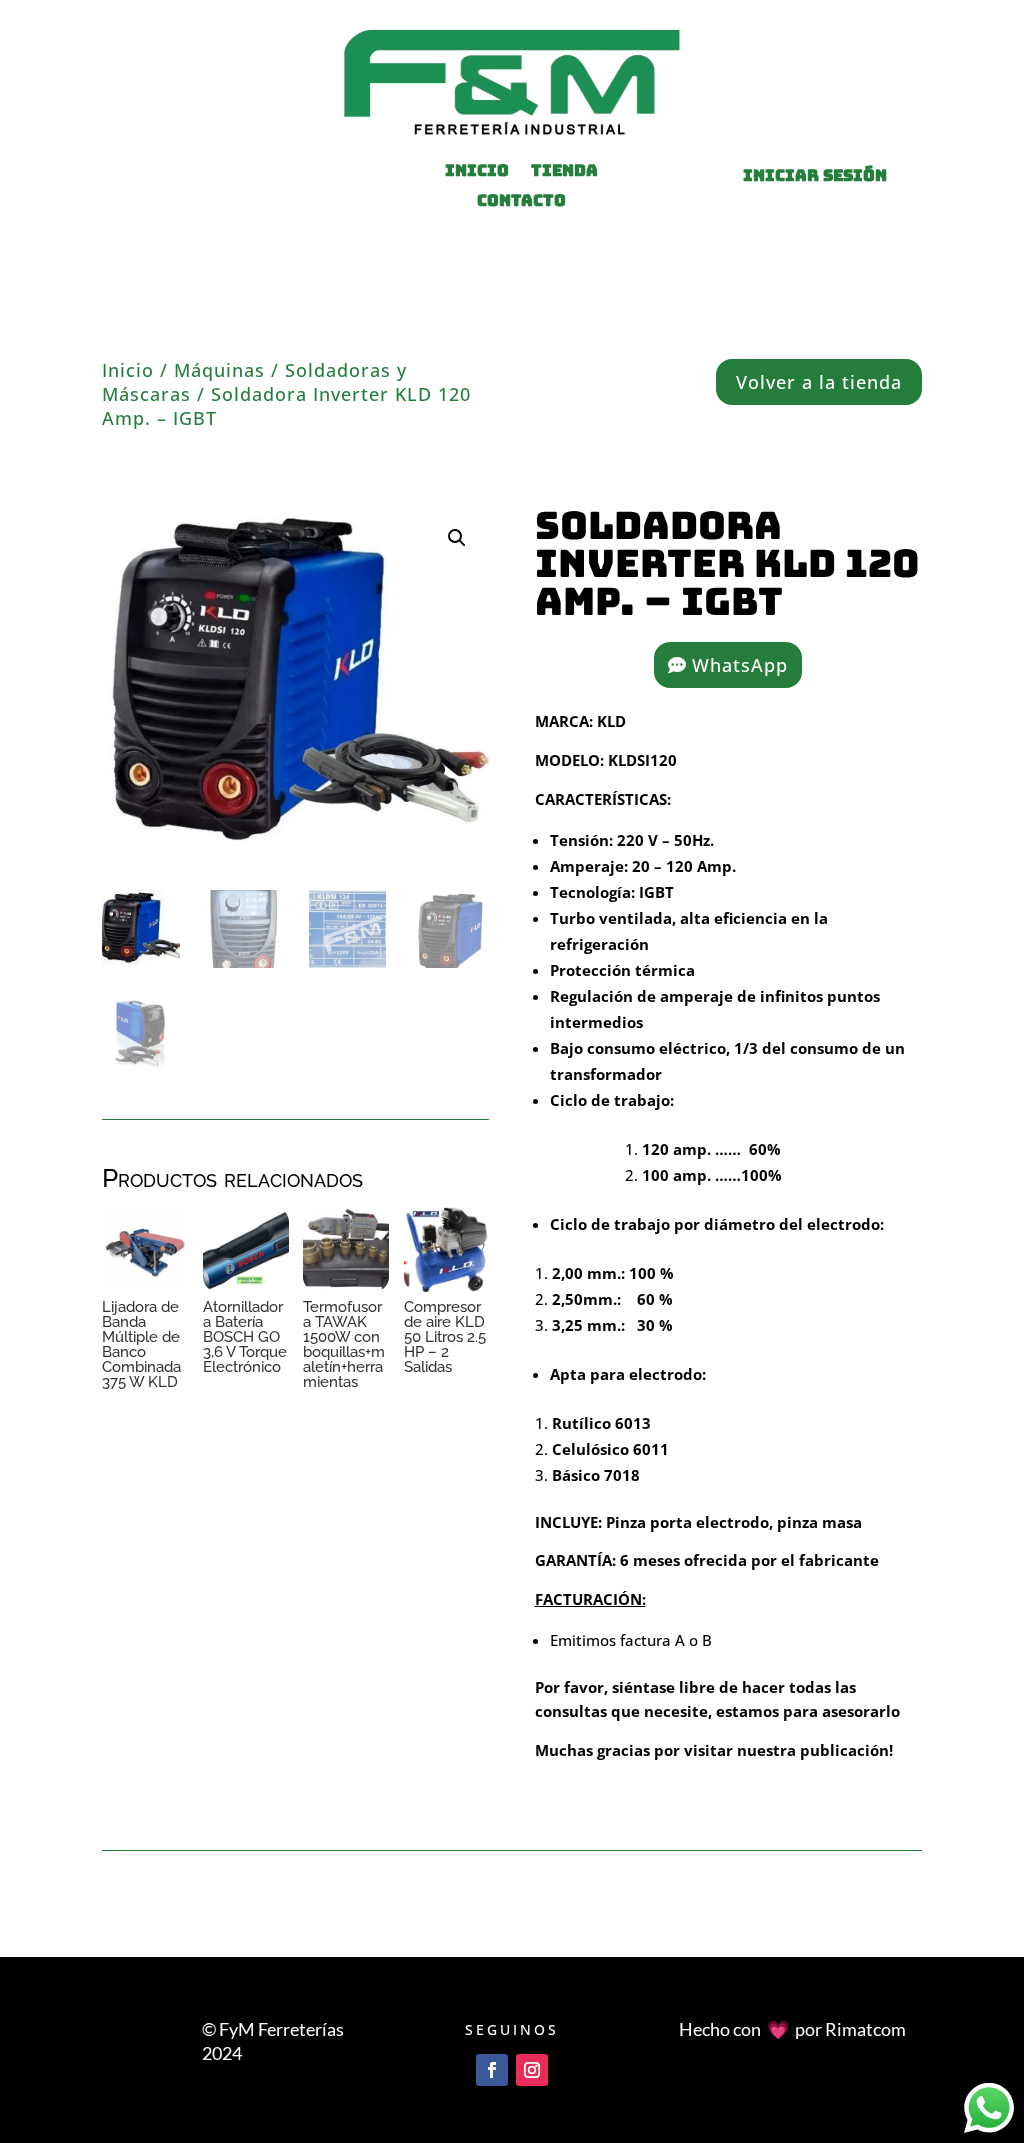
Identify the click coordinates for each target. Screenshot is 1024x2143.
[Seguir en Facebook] (492, 2070)
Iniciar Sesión (815, 175)
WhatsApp (740, 665)
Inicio (128, 370)
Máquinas (219, 370)
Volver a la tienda (819, 382)
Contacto (521, 202)
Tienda (564, 172)
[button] (457, 538)
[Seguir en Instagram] (532, 2070)
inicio (477, 172)
